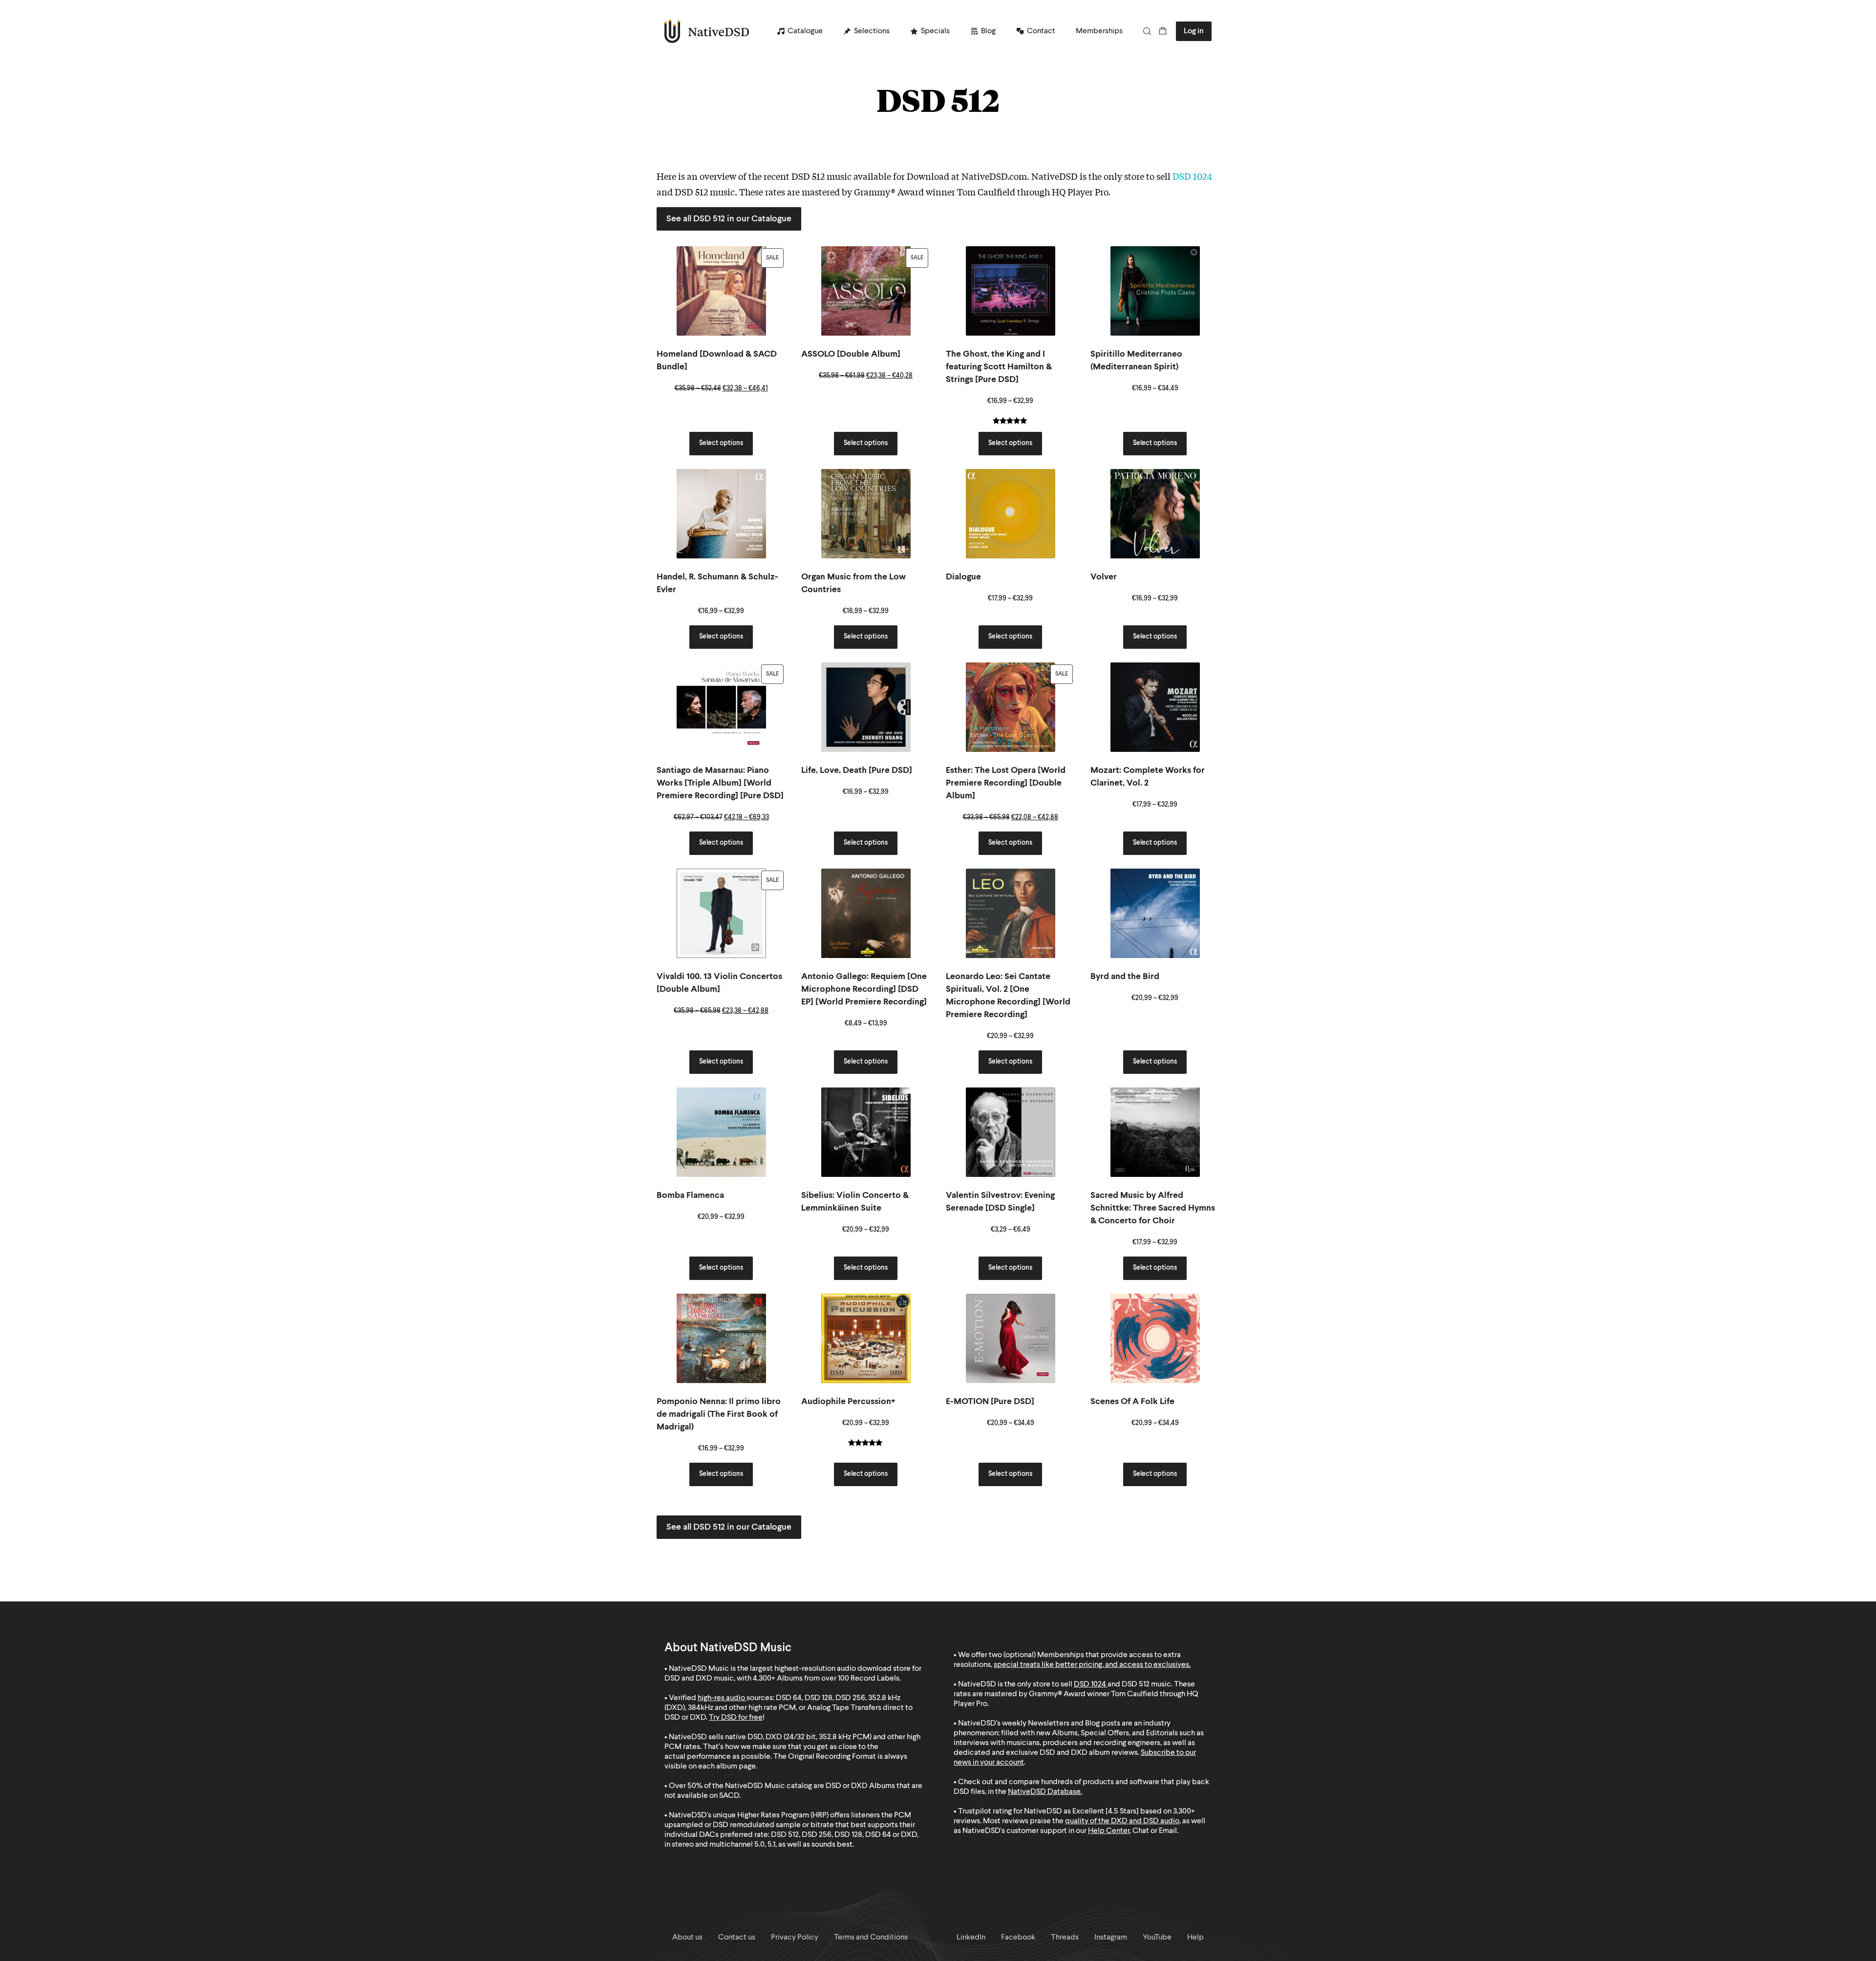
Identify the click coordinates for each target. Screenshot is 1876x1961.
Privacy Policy (795, 1938)
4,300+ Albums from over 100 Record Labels (826, 1679)
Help (1195, 1938)
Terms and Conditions (871, 1938)
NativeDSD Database (1044, 1792)
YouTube (1157, 1938)
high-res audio (721, 1698)
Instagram (1111, 1938)
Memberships (1099, 31)
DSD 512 (1136, 1684)
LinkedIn (971, 1938)
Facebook (1018, 1938)
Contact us (737, 1938)
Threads (1065, 1938)
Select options (721, 443)
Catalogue (805, 31)
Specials (935, 31)
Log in (1194, 31)
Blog (988, 31)
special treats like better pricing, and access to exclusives (1091, 1665)
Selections (872, 31)
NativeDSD (707, 31)
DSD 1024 (1192, 176)
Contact (1041, 31)
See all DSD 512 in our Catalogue (729, 219)
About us (687, 1938)
